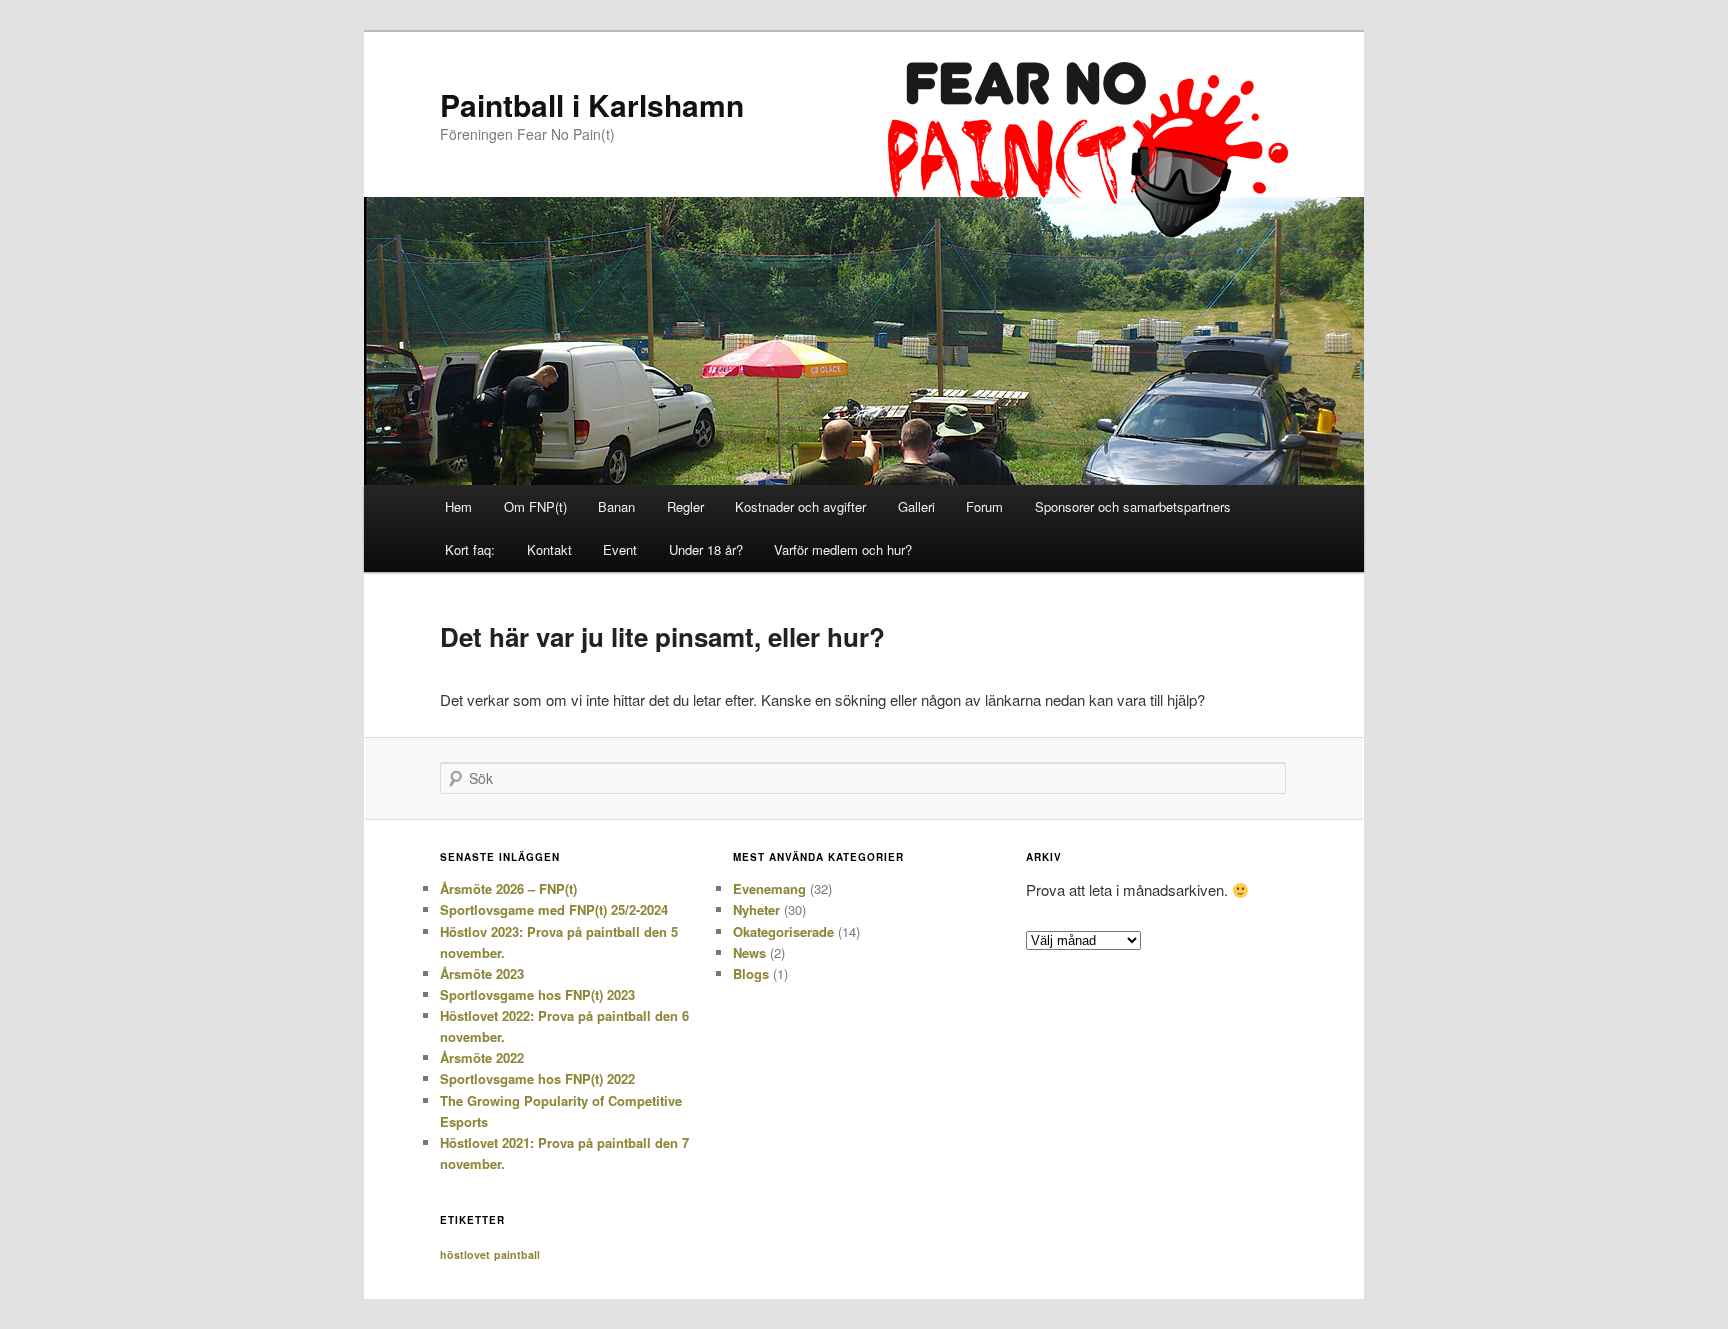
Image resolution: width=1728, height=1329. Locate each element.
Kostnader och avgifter (800, 506)
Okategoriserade (783, 931)
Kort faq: (470, 549)
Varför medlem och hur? (843, 549)
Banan (616, 506)
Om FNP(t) (535, 506)
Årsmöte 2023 (482, 973)
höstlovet (465, 1254)
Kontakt (549, 549)
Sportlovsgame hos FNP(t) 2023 (537, 994)
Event (620, 549)
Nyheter (756, 909)
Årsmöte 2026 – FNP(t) (508, 888)
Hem (458, 506)
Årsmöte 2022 (482, 1057)
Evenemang (769, 888)
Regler (685, 506)
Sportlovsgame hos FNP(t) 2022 (537, 1078)
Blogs (751, 973)
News (749, 952)
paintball (517, 1254)
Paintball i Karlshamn (592, 104)
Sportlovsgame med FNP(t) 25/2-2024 (554, 909)
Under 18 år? (706, 549)
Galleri (916, 506)
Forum (984, 506)
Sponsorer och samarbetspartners (1133, 506)
